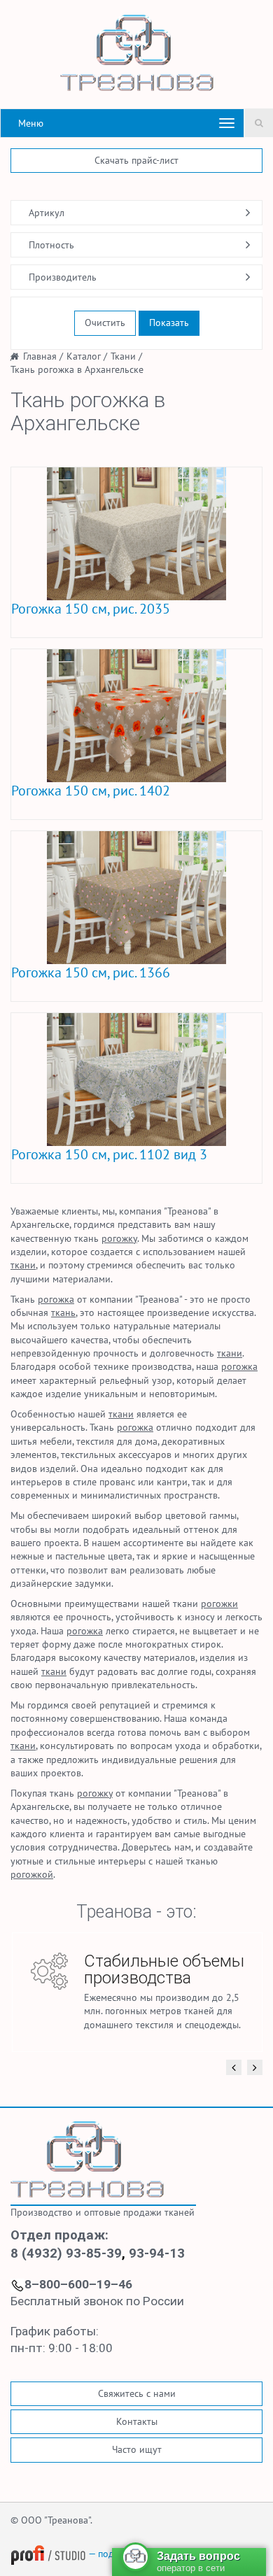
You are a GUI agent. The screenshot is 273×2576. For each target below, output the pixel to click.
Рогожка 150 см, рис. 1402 (91, 791)
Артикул (47, 213)
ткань (63, 1312)
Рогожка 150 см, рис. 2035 (91, 609)
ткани (23, 1265)
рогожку (119, 1238)
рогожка (56, 1299)
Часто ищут (137, 2449)
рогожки (219, 1604)
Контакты (137, 2421)
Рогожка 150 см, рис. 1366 (91, 972)
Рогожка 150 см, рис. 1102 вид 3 (109, 1154)
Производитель (63, 277)
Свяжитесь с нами (137, 2393)
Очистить (105, 323)
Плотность (51, 245)
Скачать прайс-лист (136, 160)
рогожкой (32, 1874)
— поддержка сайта (129, 2554)
